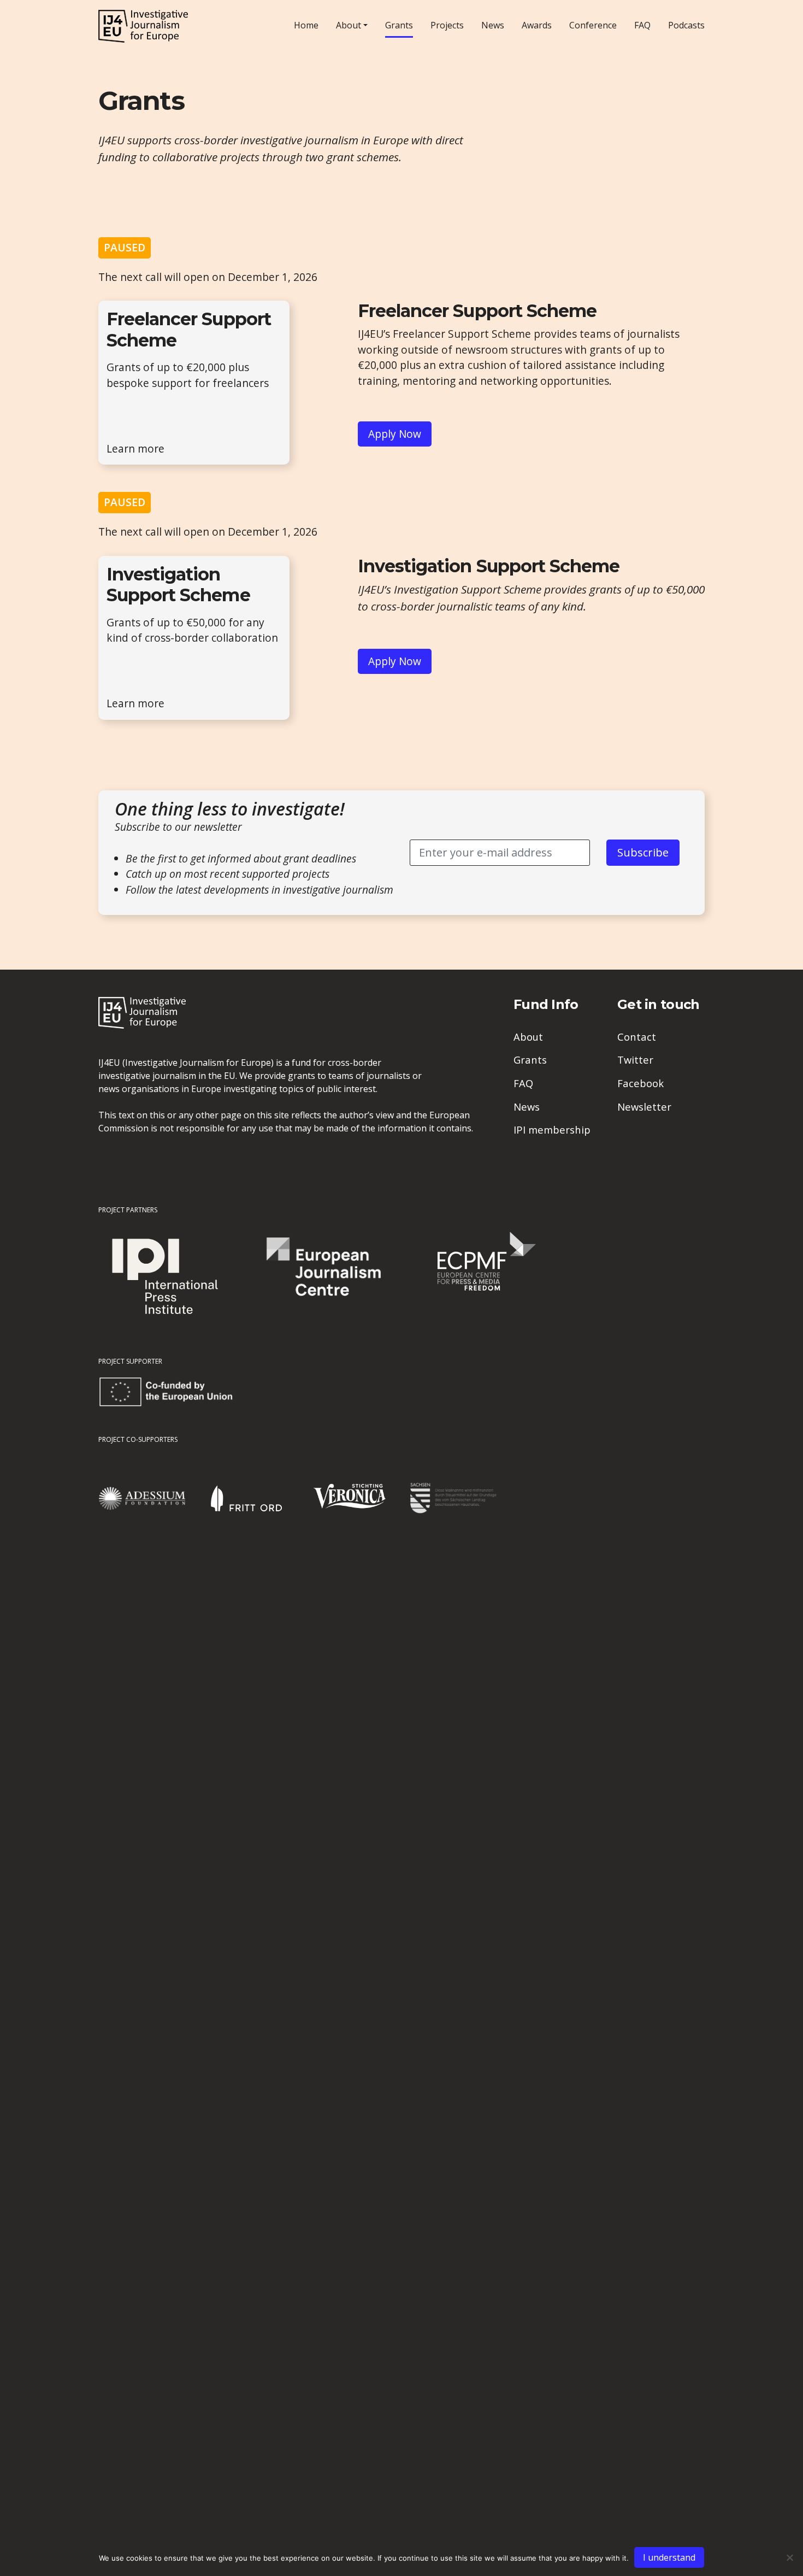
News (493, 25)
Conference (593, 25)
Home (306, 25)
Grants (399, 25)
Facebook (640, 1083)
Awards (537, 25)
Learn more (135, 448)
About (349, 25)
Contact (637, 1037)
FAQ (642, 25)
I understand (669, 2557)
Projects (447, 25)
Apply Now (395, 434)
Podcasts (686, 25)
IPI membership (552, 1129)
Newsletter (644, 1107)
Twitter (635, 1060)
